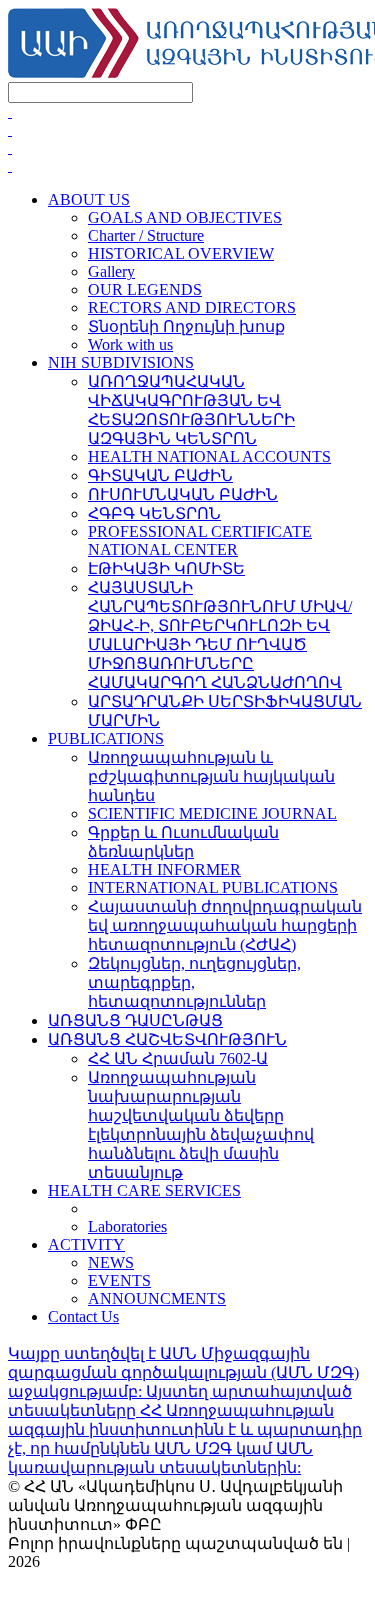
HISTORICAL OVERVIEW (181, 253)
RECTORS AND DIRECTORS (192, 307)
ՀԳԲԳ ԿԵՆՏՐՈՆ (154, 513)
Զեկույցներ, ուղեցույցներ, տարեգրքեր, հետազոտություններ (194, 982)
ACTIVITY (86, 1244)
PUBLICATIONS (106, 738)
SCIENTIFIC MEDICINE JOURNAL (212, 813)
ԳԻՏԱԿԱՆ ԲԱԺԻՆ (160, 475)
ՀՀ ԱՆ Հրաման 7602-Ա (178, 1058)
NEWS (111, 1262)
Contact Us (83, 1316)
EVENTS (119, 1280)
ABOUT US (89, 199)
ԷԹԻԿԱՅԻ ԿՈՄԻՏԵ (166, 568)
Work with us (130, 344)
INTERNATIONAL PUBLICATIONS (213, 887)
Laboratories (127, 1226)
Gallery (111, 271)
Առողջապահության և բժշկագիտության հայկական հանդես (211, 776)
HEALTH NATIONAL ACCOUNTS (209, 456)
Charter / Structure (146, 235)
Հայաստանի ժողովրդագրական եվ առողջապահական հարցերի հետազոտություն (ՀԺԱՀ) (225, 925)
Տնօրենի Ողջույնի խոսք (186, 326)
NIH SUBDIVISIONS (121, 362)
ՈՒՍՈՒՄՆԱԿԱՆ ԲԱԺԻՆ (183, 494)
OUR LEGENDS (145, 289)
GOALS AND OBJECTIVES (185, 217)
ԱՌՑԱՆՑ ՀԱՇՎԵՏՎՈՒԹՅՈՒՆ (167, 1039)
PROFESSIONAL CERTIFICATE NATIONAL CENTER (200, 540)
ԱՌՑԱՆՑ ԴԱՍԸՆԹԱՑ (135, 1020)
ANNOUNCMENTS (157, 1298)
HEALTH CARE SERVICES (144, 1190)
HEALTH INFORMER (164, 869)
